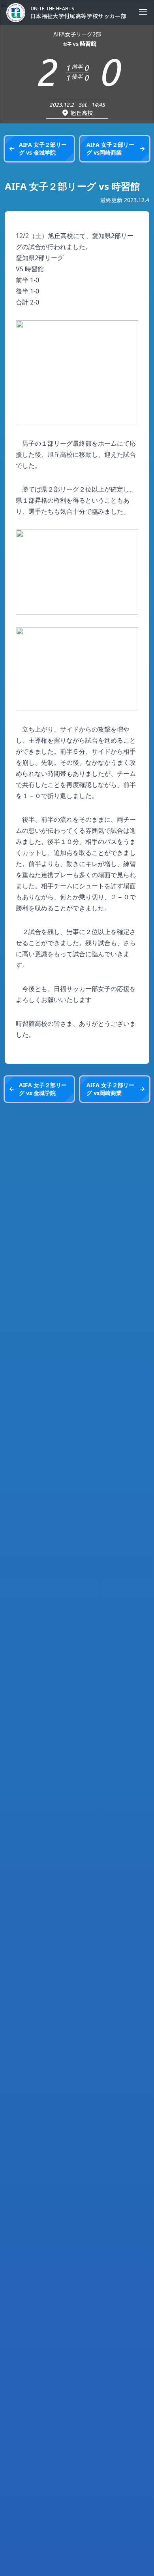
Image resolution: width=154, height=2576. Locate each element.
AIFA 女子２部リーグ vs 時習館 (72, 186)
